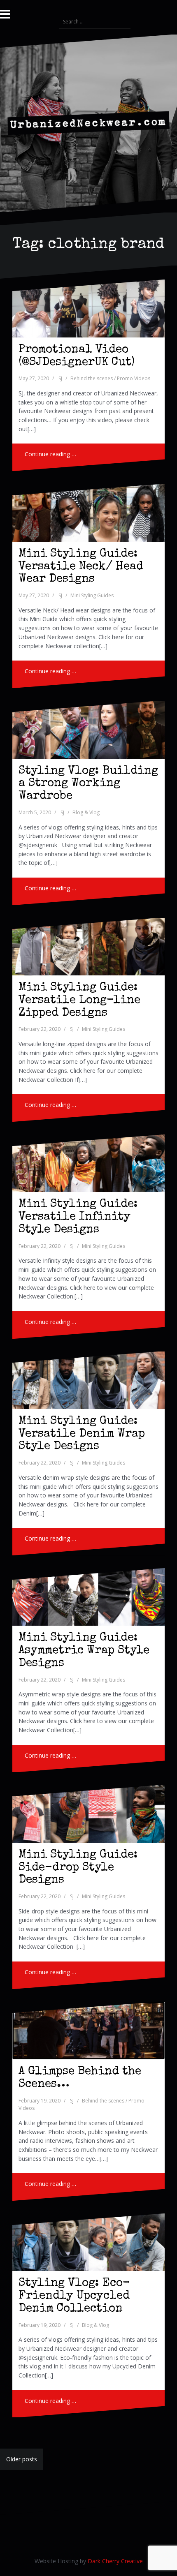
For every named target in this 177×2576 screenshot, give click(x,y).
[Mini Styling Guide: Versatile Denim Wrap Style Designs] (88, 1380)
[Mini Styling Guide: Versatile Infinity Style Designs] (88, 1163)
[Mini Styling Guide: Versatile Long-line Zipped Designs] (88, 947)
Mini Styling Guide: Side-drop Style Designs (78, 1868)
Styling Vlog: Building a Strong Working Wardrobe (88, 784)
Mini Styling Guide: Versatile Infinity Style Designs (78, 1217)
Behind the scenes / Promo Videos (110, 378)
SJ (60, 378)
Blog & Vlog (86, 812)
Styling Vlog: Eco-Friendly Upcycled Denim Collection (74, 2296)
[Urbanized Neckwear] (88, 122)
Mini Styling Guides (92, 595)
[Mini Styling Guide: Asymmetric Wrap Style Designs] (88, 1597)
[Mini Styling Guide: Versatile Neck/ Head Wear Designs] (88, 513)
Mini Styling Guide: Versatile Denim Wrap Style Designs (82, 1434)
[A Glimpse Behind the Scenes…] (88, 2031)
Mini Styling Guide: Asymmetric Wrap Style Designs (84, 1651)
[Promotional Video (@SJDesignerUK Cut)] (88, 308)
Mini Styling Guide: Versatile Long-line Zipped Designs (79, 1000)
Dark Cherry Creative (115, 2561)
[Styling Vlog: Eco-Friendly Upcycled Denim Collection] (88, 2242)
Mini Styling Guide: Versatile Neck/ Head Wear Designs (81, 567)
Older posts (22, 2459)
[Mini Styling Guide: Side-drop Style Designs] (88, 1814)
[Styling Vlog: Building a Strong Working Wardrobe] (88, 730)
